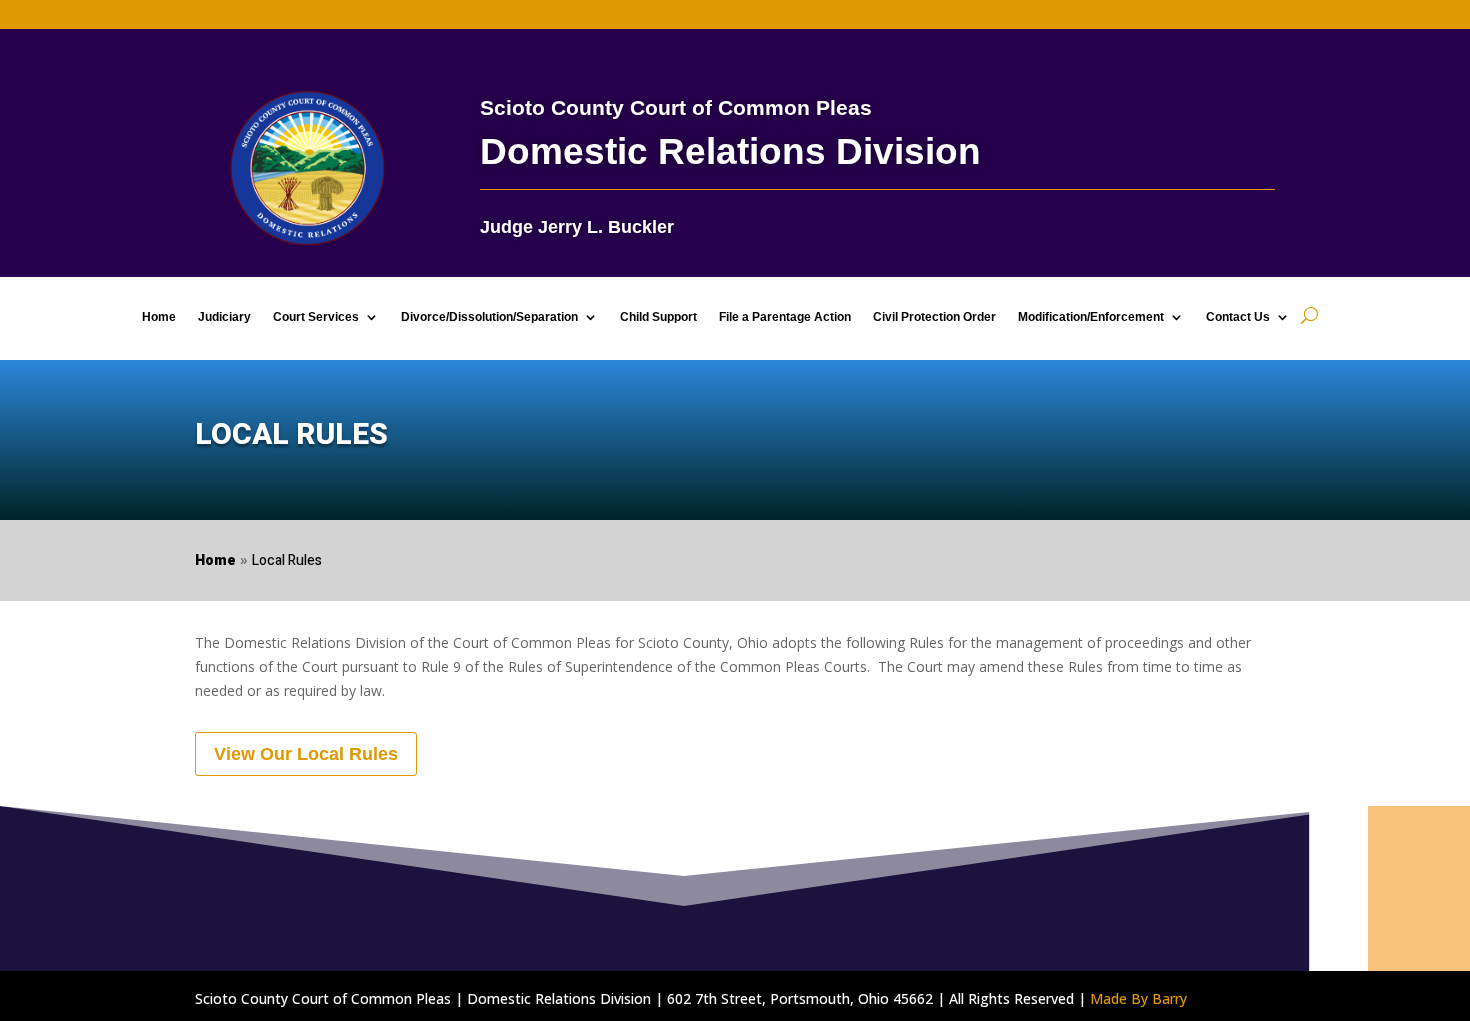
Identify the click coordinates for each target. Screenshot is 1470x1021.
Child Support (658, 317)
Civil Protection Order (934, 317)
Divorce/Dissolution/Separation (489, 317)
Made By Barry (1138, 998)
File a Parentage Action (785, 317)
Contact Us (1238, 317)
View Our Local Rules (306, 754)
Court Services (316, 317)
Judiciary (224, 317)
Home (159, 317)
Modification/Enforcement (1091, 317)
